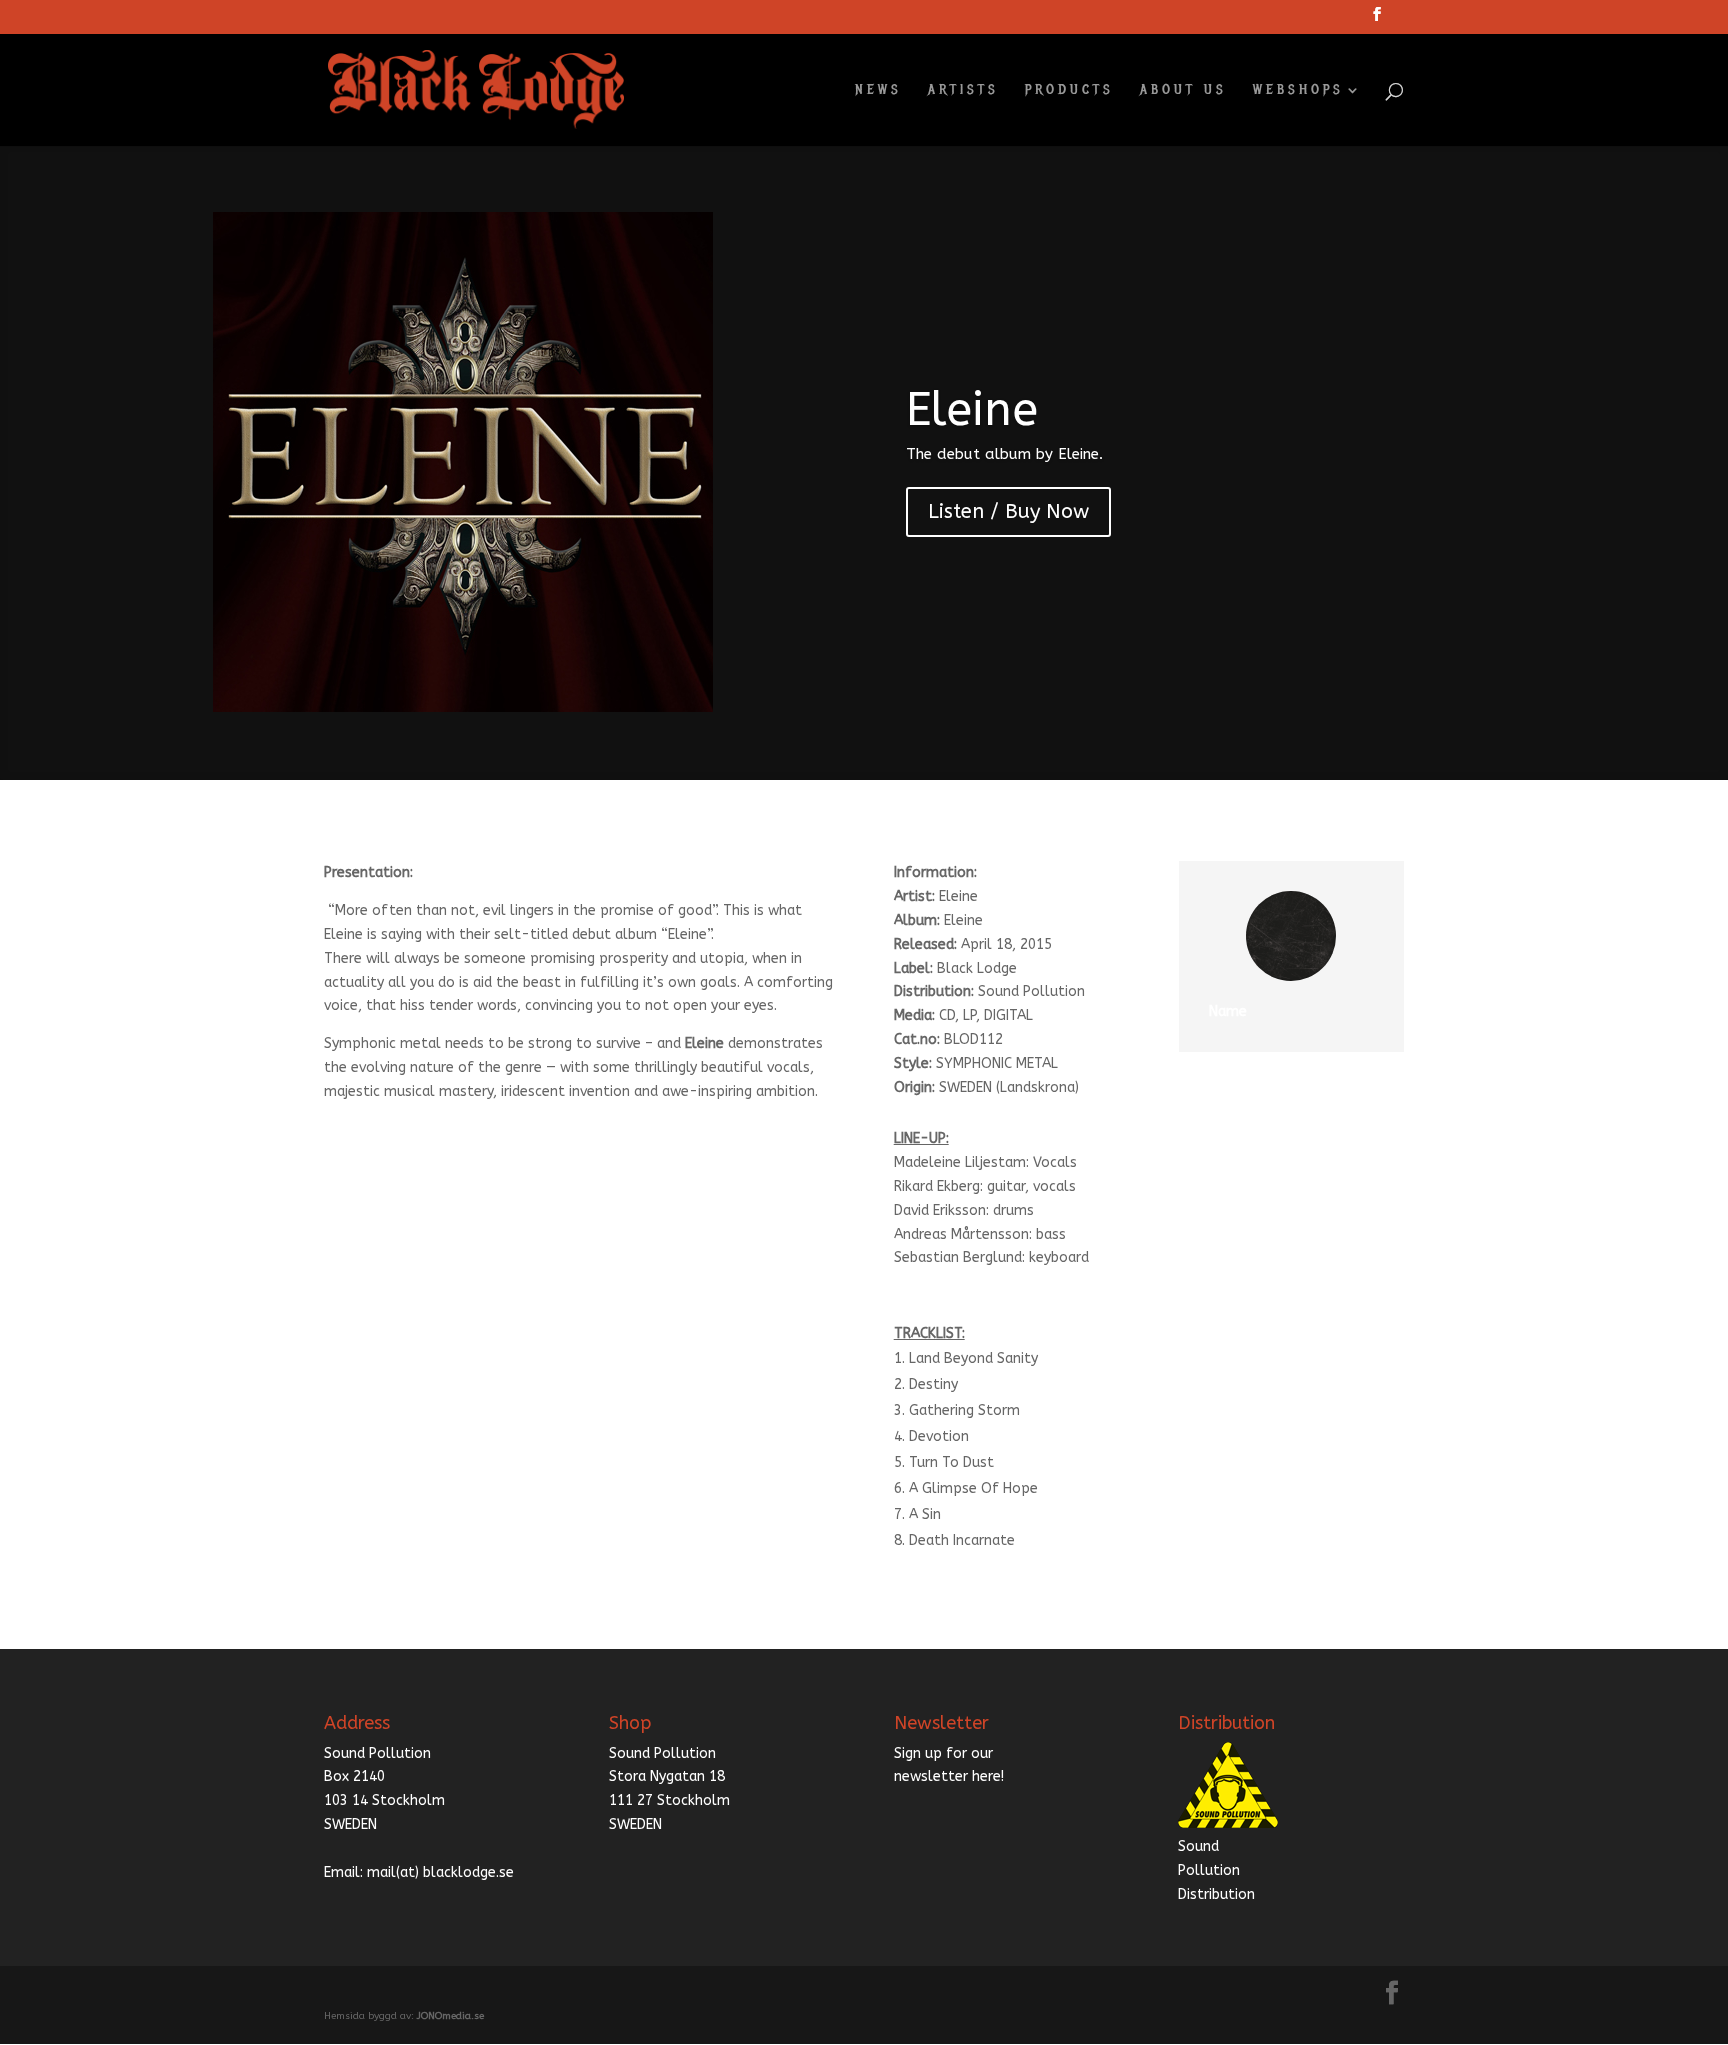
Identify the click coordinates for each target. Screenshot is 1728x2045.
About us (1183, 90)
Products (1069, 90)
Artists (963, 90)
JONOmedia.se (450, 2016)
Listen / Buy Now (1008, 511)
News (878, 90)
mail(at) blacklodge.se (440, 1872)
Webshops (1298, 90)
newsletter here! (949, 1776)
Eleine (972, 410)
